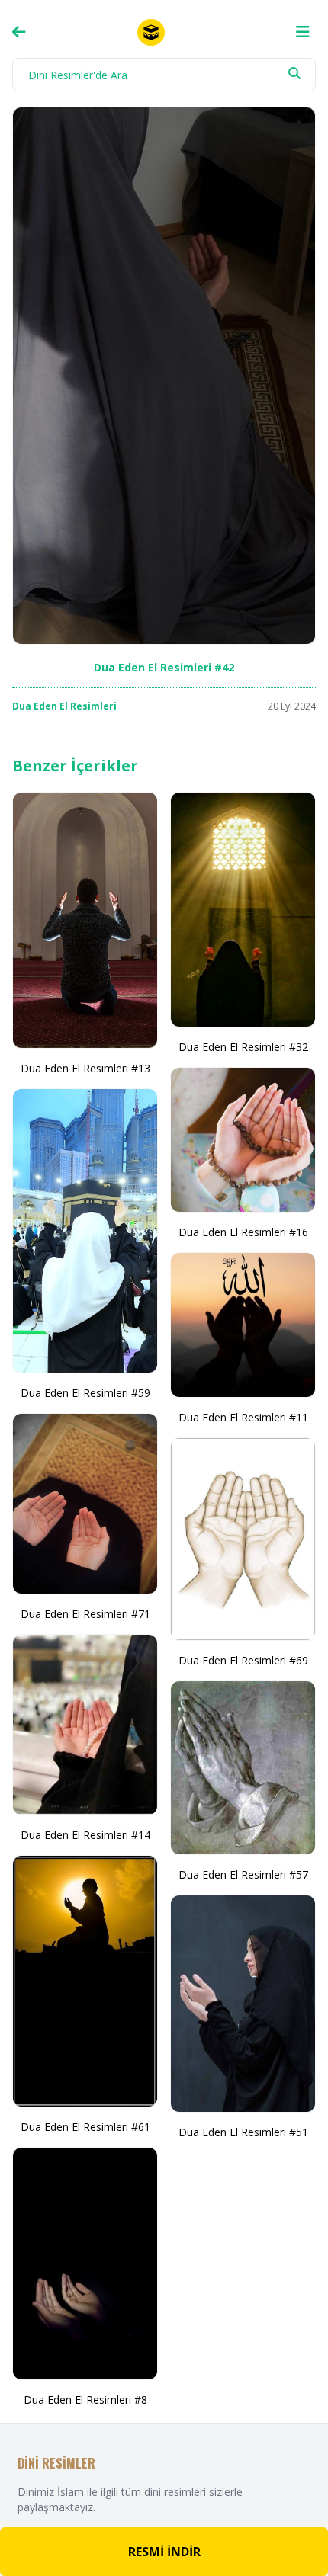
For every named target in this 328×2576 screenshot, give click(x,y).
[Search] (294, 73)
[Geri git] (19, 32)
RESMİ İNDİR (164, 2552)
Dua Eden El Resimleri (64, 706)
